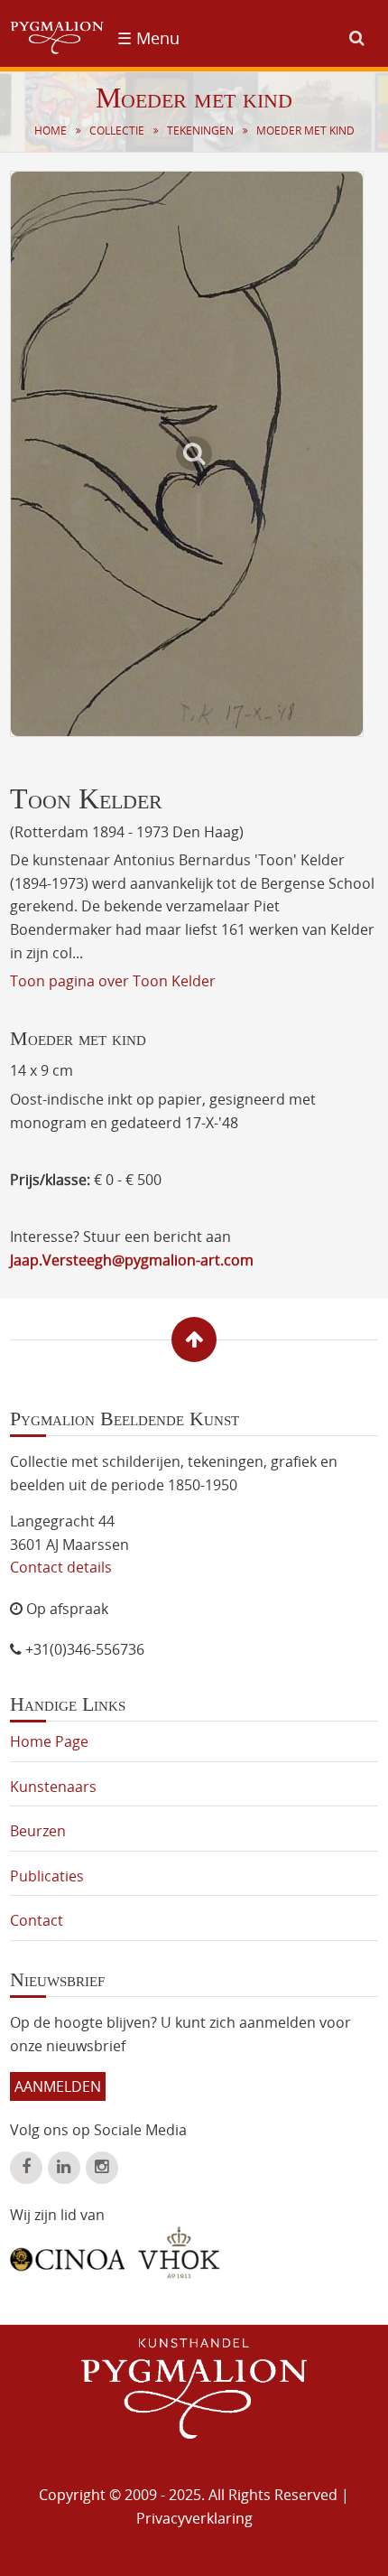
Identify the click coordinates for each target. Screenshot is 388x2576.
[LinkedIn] (64, 2168)
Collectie (117, 131)
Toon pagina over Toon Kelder (113, 981)
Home (51, 131)
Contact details (61, 1567)
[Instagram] (102, 2168)
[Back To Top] (194, 1339)
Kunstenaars (53, 1787)
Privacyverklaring (194, 2518)
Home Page (49, 1741)
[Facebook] (26, 2168)
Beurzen (38, 1831)
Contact (37, 1920)
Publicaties (47, 1876)
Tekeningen (200, 131)
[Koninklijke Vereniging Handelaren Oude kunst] (179, 2253)
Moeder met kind (305, 131)
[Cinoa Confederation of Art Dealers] (67, 2253)
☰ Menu (148, 38)
